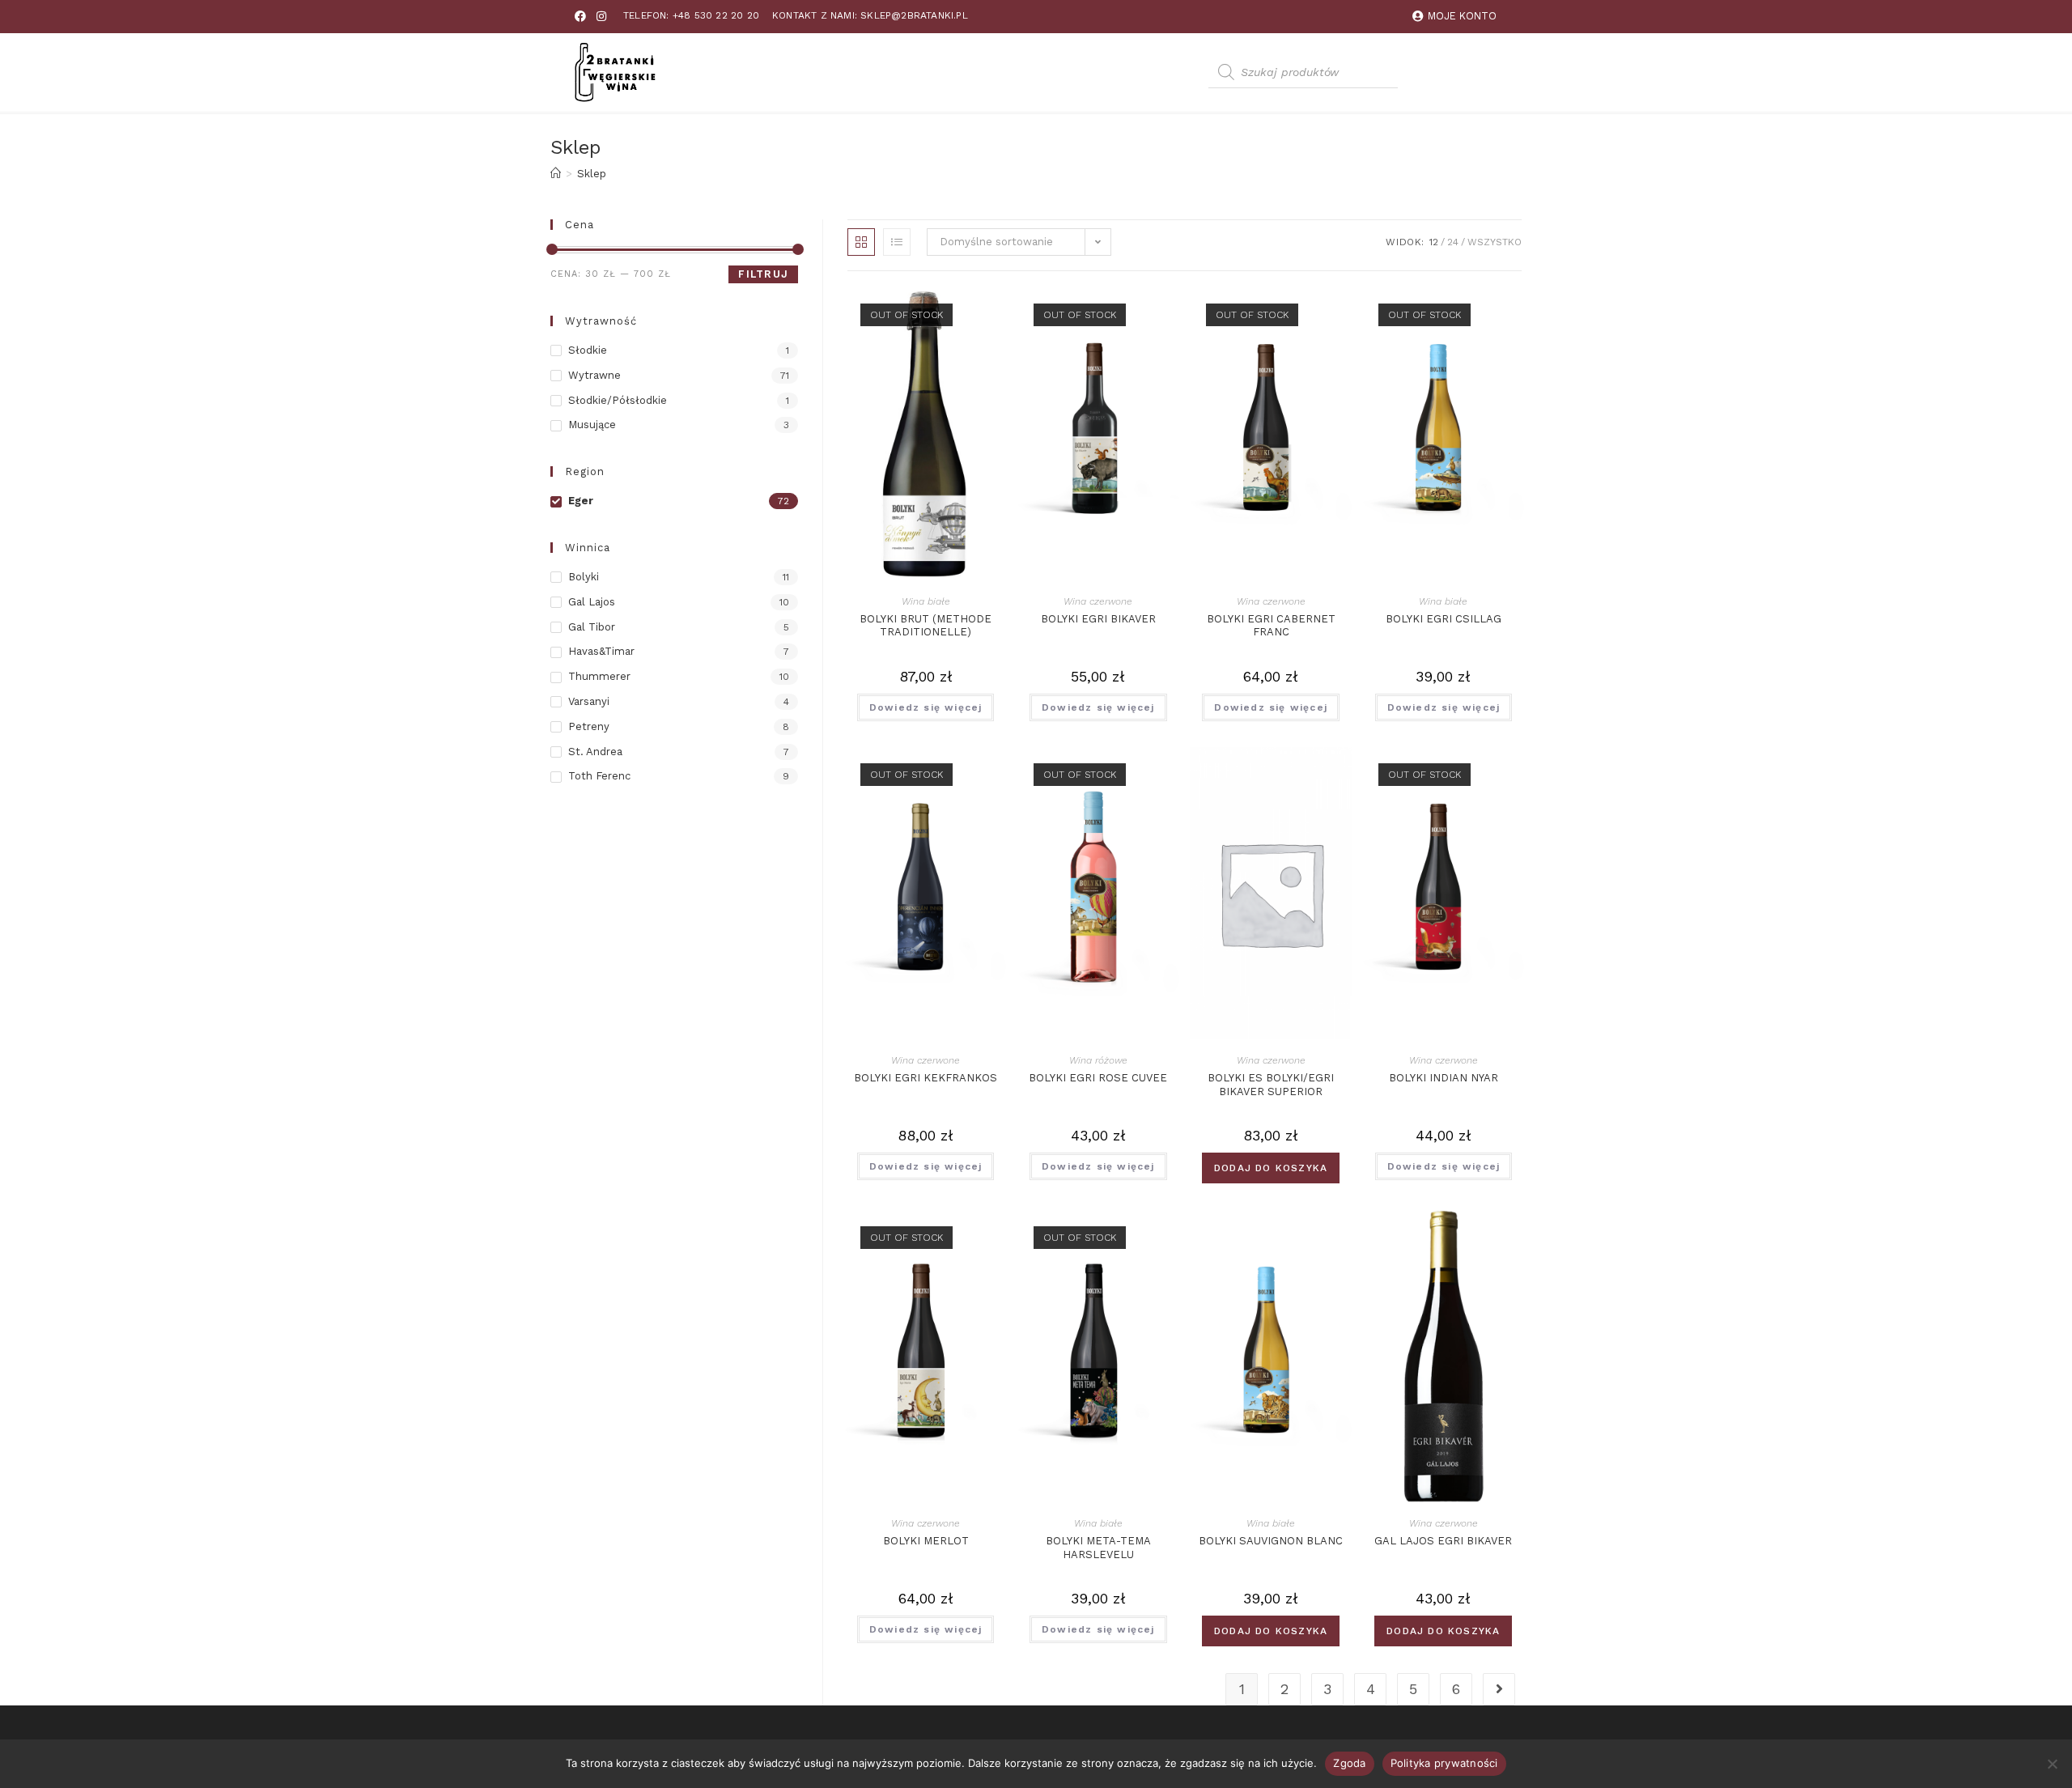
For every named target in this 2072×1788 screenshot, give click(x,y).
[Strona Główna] (556, 174)
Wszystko (1495, 242)
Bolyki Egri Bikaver (1098, 619)
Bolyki (584, 577)
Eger (581, 501)
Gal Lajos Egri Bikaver (1443, 1541)
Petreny (589, 726)
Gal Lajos (592, 602)
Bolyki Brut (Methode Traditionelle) (926, 625)
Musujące (592, 425)
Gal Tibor (592, 627)
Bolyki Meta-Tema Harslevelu (1098, 1547)
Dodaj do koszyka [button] (1271, 1168)
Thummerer (599, 676)
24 (1453, 242)
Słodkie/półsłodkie (618, 400)
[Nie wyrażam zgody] (2052, 1764)
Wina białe (926, 601)
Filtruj (763, 274)
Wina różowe (1098, 1060)
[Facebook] (580, 16)
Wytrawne (594, 375)
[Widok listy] (897, 242)
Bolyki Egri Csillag (1444, 619)
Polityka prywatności (1444, 1763)
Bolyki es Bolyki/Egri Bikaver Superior (1271, 1084)
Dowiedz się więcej (926, 707)
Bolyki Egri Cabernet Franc (1271, 625)
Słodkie (588, 350)
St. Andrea (595, 752)
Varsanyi (589, 701)
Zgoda (1349, 1763)
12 (1434, 242)
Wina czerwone (1098, 601)
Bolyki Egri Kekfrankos (926, 1078)
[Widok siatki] (861, 242)
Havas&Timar (601, 651)
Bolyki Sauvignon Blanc (1271, 1541)
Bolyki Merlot (926, 1541)
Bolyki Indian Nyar (1444, 1078)
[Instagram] (601, 16)
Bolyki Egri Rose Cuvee (1098, 1078)
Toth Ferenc (599, 776)
